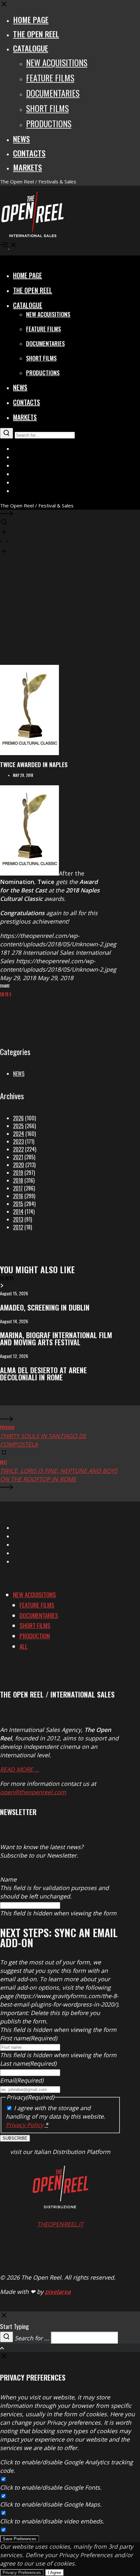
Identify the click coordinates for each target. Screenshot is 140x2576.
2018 (18, 1180)
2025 (18, 1126)
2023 (18, 1141)
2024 (19, 1134)
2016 (18, 1196)
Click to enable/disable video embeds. (52, 2521)
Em (2, 994)
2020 (19, 1165)
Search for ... (32, 2338)
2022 (18, 1149)
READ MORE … (20, 1769)
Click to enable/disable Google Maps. (51, 2504)
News (19, 1074)
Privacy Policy (25, 2125)
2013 (18, 1219)
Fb (7, 994)
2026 (18, 1118)
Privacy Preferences (22, 2573)
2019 (18, 1173)
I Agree (55, 2573)
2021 (18, 1157)
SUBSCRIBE (15, 2138)
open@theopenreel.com (33, 1792)
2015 (18, 1204)
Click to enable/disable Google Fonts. (51, 2487)
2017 (18, 1188)
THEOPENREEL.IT (60, 2224)
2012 (18, 1227)
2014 (18, 1212)
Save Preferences (20, 2539)
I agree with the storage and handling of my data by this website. (56, 2116)
